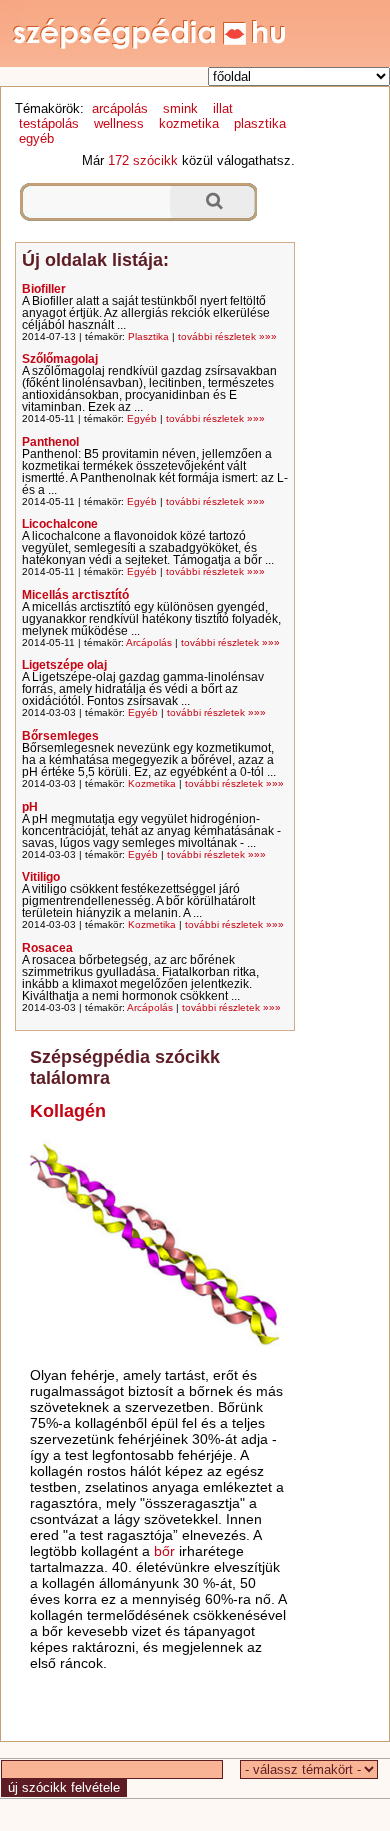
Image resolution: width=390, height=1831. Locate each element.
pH (30, 807)
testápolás (49, 123)
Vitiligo (41, 877)
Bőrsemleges (60, 736)
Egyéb (142, 418)
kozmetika (189, 123)
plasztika (260, 123)
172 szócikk (143, 160)
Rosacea (47, 948)
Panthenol (50, 442)
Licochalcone (60, 524)
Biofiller (44, 289)
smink (180, 108)
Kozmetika (152, 783)
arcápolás (120, 108)
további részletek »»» (227, 336)
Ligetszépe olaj (64, 665)
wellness (119, 123)
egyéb (36, 138)
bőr (164, 1551)
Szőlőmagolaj (60, 359)
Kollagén (68, 1111)
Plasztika (148, 336)
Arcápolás (149, 642)
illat (223, 108)
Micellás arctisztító (75, 595)
